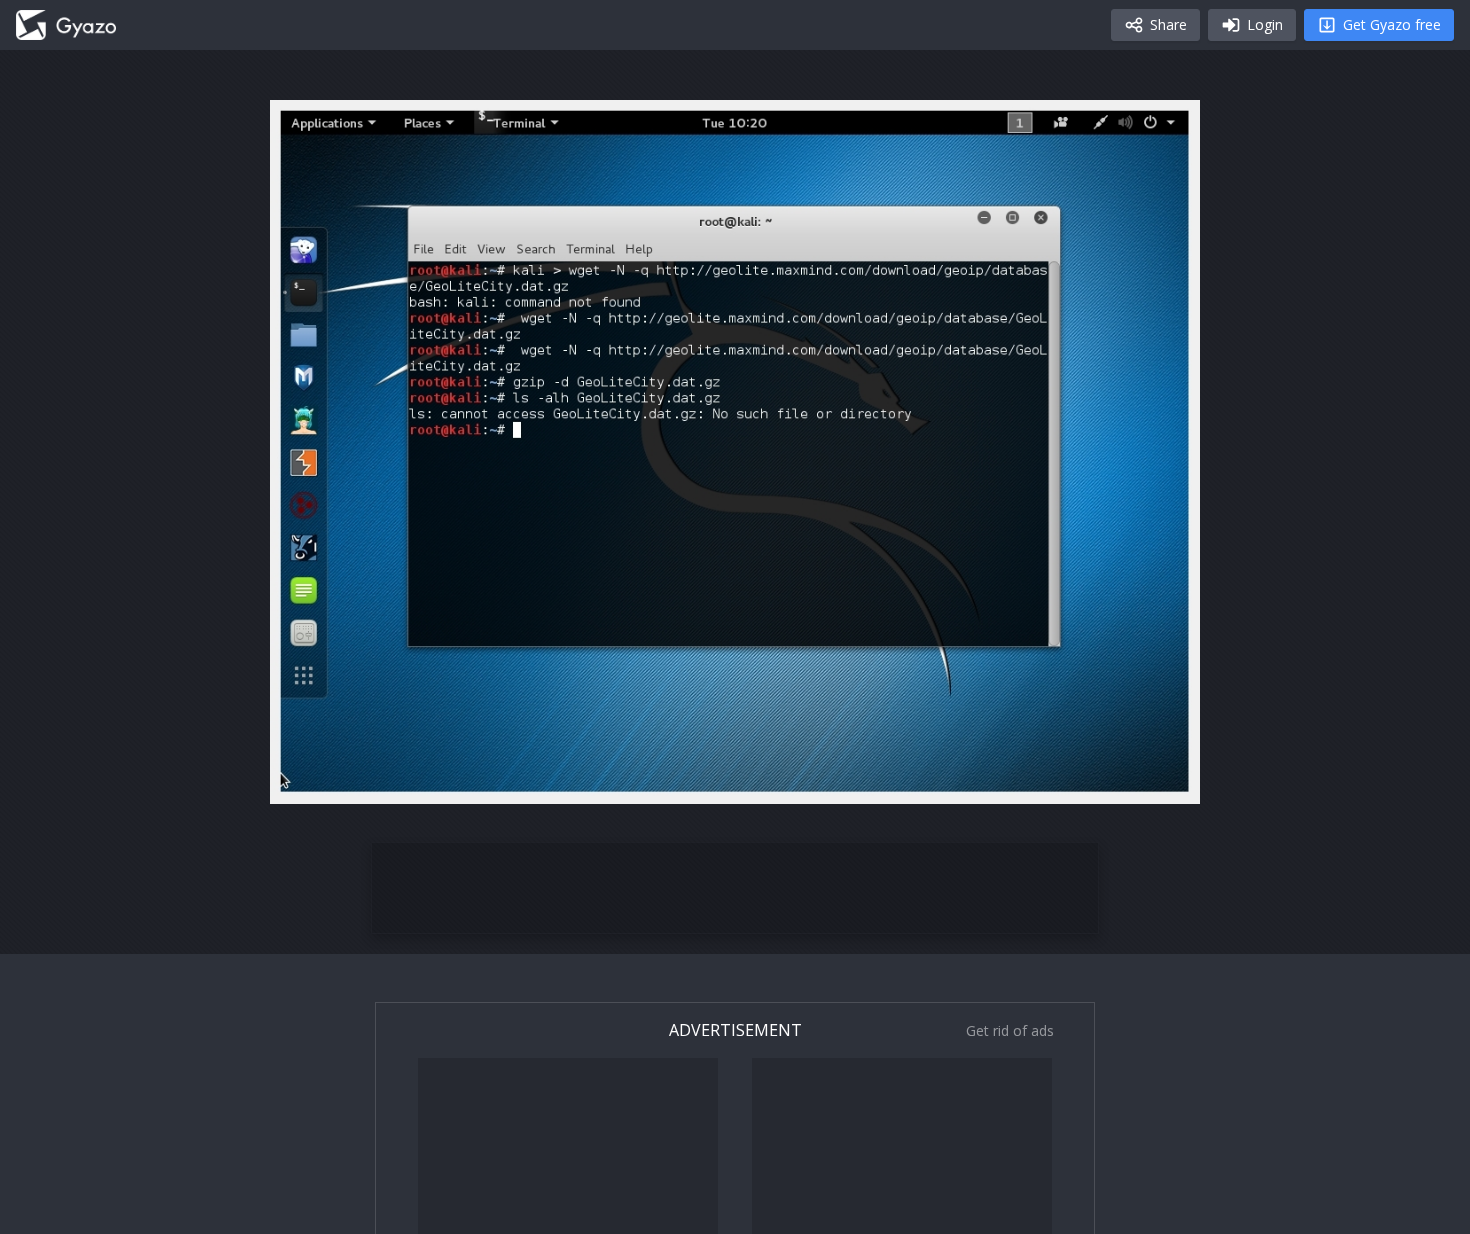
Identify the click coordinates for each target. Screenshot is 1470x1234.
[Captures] (66, 25)
